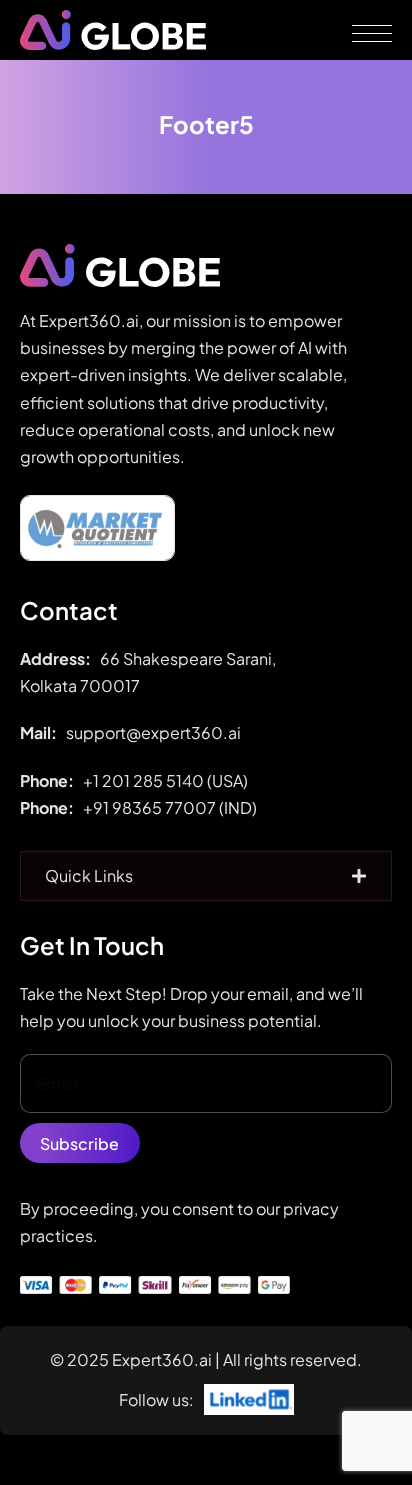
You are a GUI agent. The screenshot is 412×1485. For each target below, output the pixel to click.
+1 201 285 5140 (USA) (165, 780)
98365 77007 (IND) (184, 807)
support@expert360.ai (153, 732)
